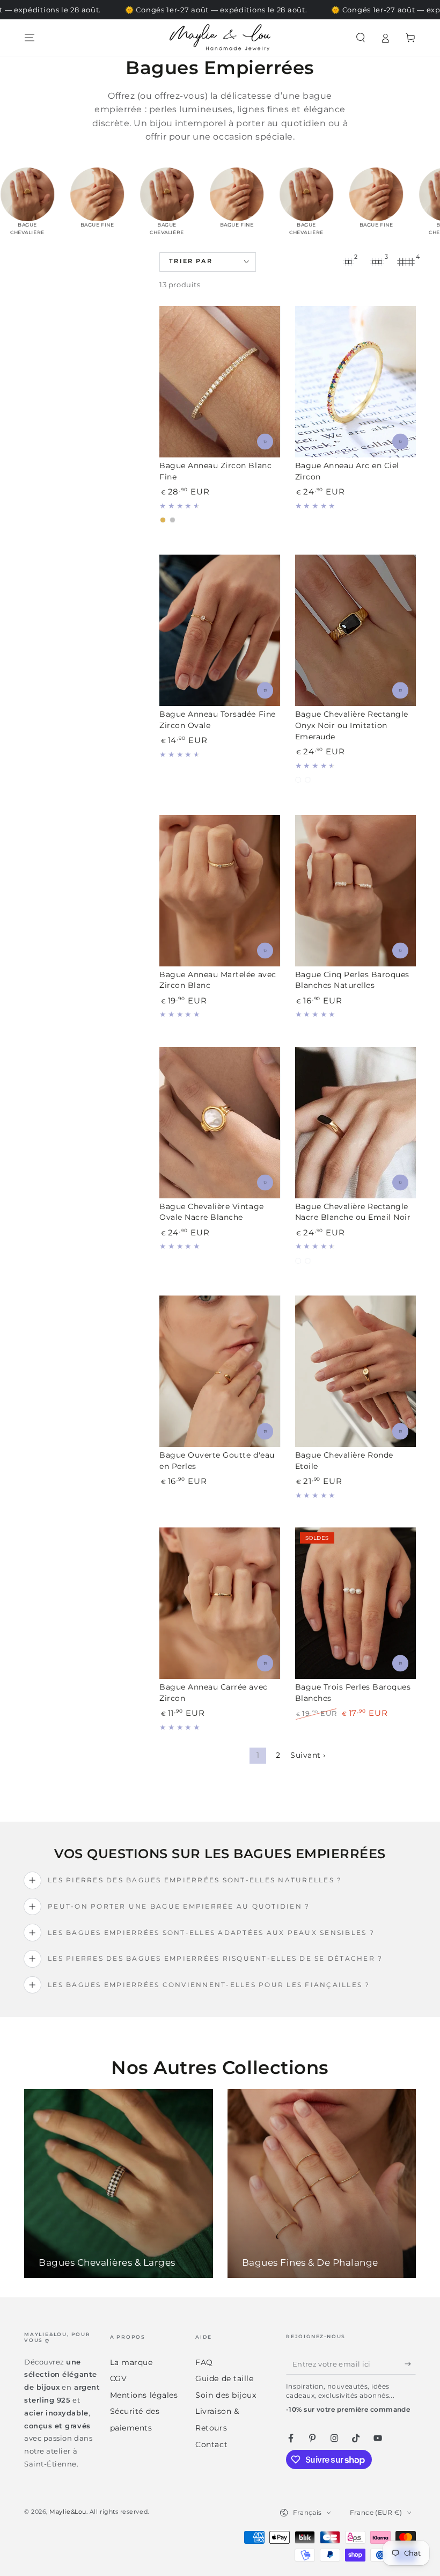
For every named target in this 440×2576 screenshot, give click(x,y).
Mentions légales (144, 2395)
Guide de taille (224, 2378)
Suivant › (308, 1755)
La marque (131, 2362)
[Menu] (30, 38)
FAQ (204, 2362)
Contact (211, 2444)
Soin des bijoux (226, 2395)
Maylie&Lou (68, 2512)
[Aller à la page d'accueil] (220, 38)
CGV (119, 2378)
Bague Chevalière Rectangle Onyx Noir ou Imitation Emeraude (352, 725)
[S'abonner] (410, 2364)
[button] (360, 38)
